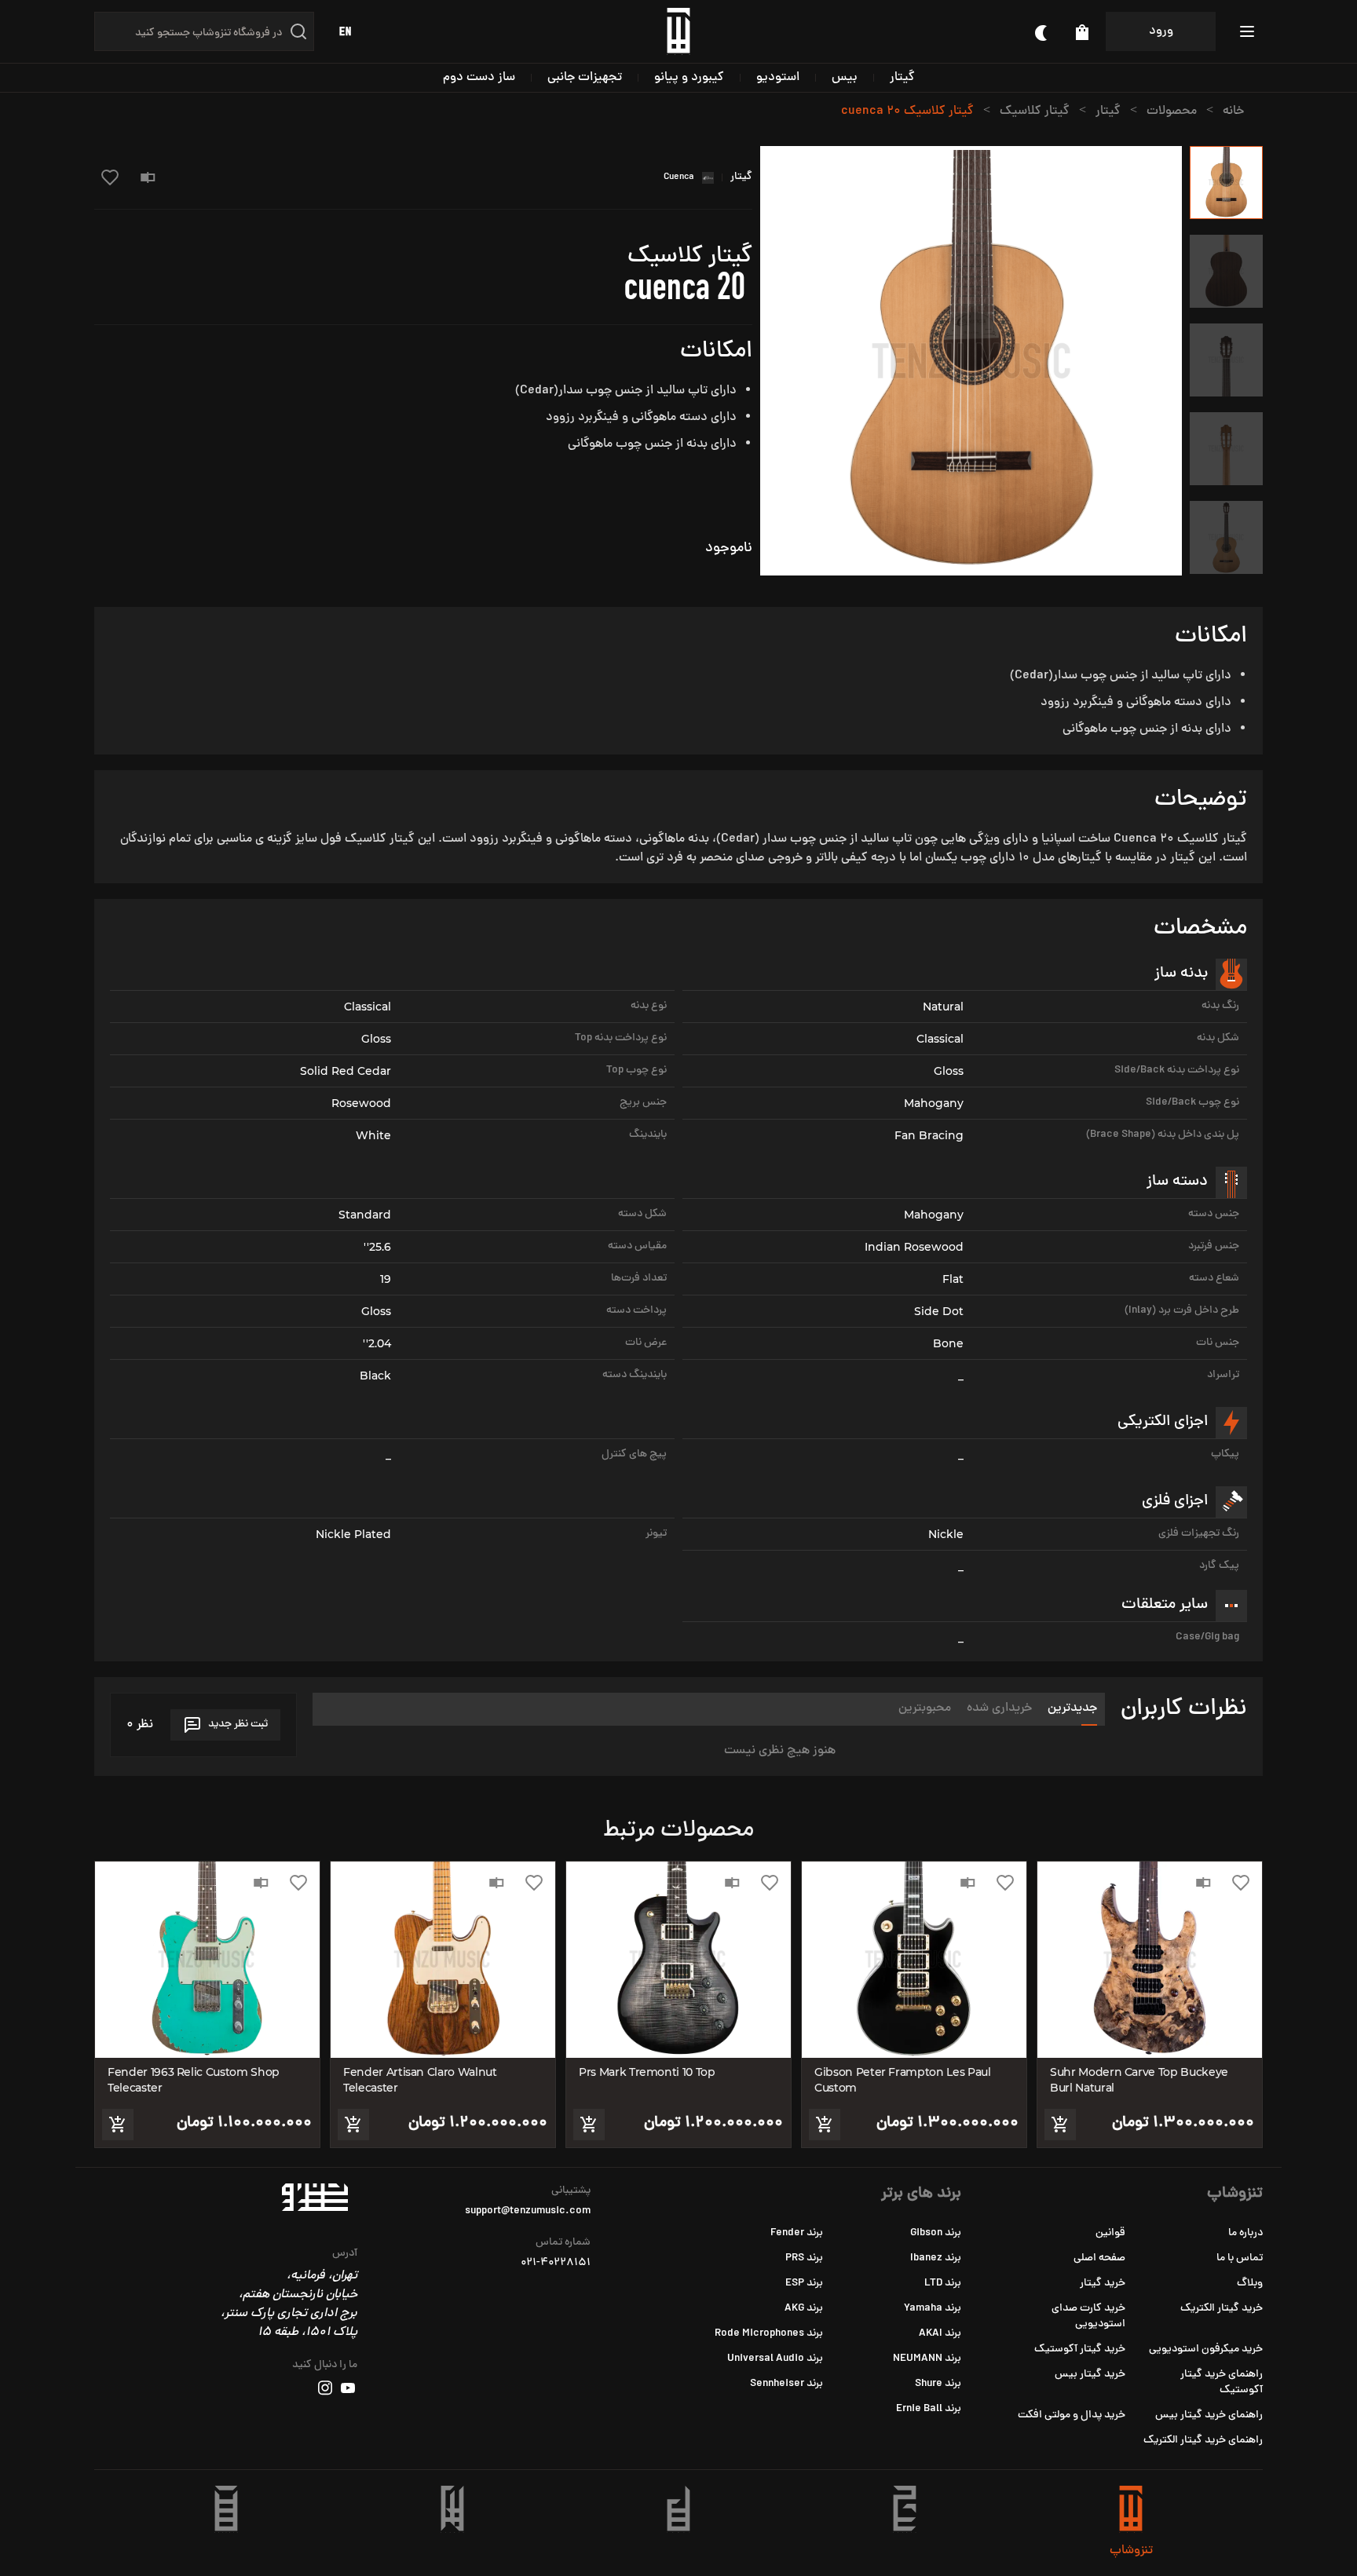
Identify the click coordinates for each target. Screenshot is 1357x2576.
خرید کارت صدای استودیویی (1088, 2317)
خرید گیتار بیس (1090, 2375)
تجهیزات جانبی (585, 78)
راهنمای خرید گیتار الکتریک (1203, 2441)
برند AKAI (940, 2334)
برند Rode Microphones (769, 2334)
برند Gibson (936, 2233)
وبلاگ (1250, 2284)
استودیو (778, 78)
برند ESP (804, 2284)
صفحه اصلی (1099, 2258)
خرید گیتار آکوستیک (1080, 2349)
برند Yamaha (933, 2309)
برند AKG (804, 2309)
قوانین (1110, 2233)
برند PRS (804, 2258)
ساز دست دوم (479, 78)
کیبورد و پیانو (689, 78)
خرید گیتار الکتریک (1222, 2309)
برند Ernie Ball (929, 2409)
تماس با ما (1240, 2258)
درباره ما (1245, 2233)
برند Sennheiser (786, 2384)
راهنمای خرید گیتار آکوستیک (1222, 2382)
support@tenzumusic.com (528, 2212)
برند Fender (797, 2233)
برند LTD (943, 2284)
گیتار (902, 78)
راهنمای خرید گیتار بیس (1209, 2415)
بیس (845, 78)
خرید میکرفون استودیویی (1206, 2349)
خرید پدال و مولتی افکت (1072, 2415)
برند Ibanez (936, 2258)
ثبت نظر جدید (238, 1725)
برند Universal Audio (775, 2359)
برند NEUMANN (927, 2359)
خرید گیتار (1103, 2284)
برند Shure (938, 2384)
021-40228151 (556, 2264)
